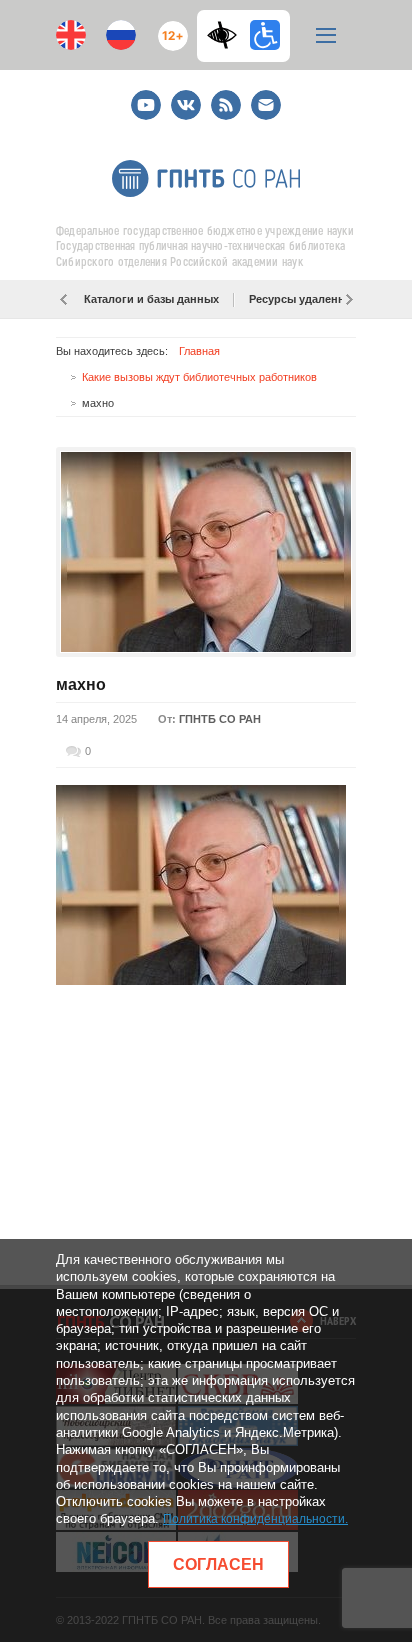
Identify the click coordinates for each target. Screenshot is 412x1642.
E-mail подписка (266, 105)
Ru (121, 35)
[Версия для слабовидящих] (227, 35)
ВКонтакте (186, 96)
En (71, 35)
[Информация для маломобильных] (265, 35)
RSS (223, 96)
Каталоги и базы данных (151, 299)
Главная (199, 351)
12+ (168, 27)
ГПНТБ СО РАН (220, 719)
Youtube (146, 96)
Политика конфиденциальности (254, 1519)
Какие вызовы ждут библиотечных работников (199, 377)
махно (81, 684)
